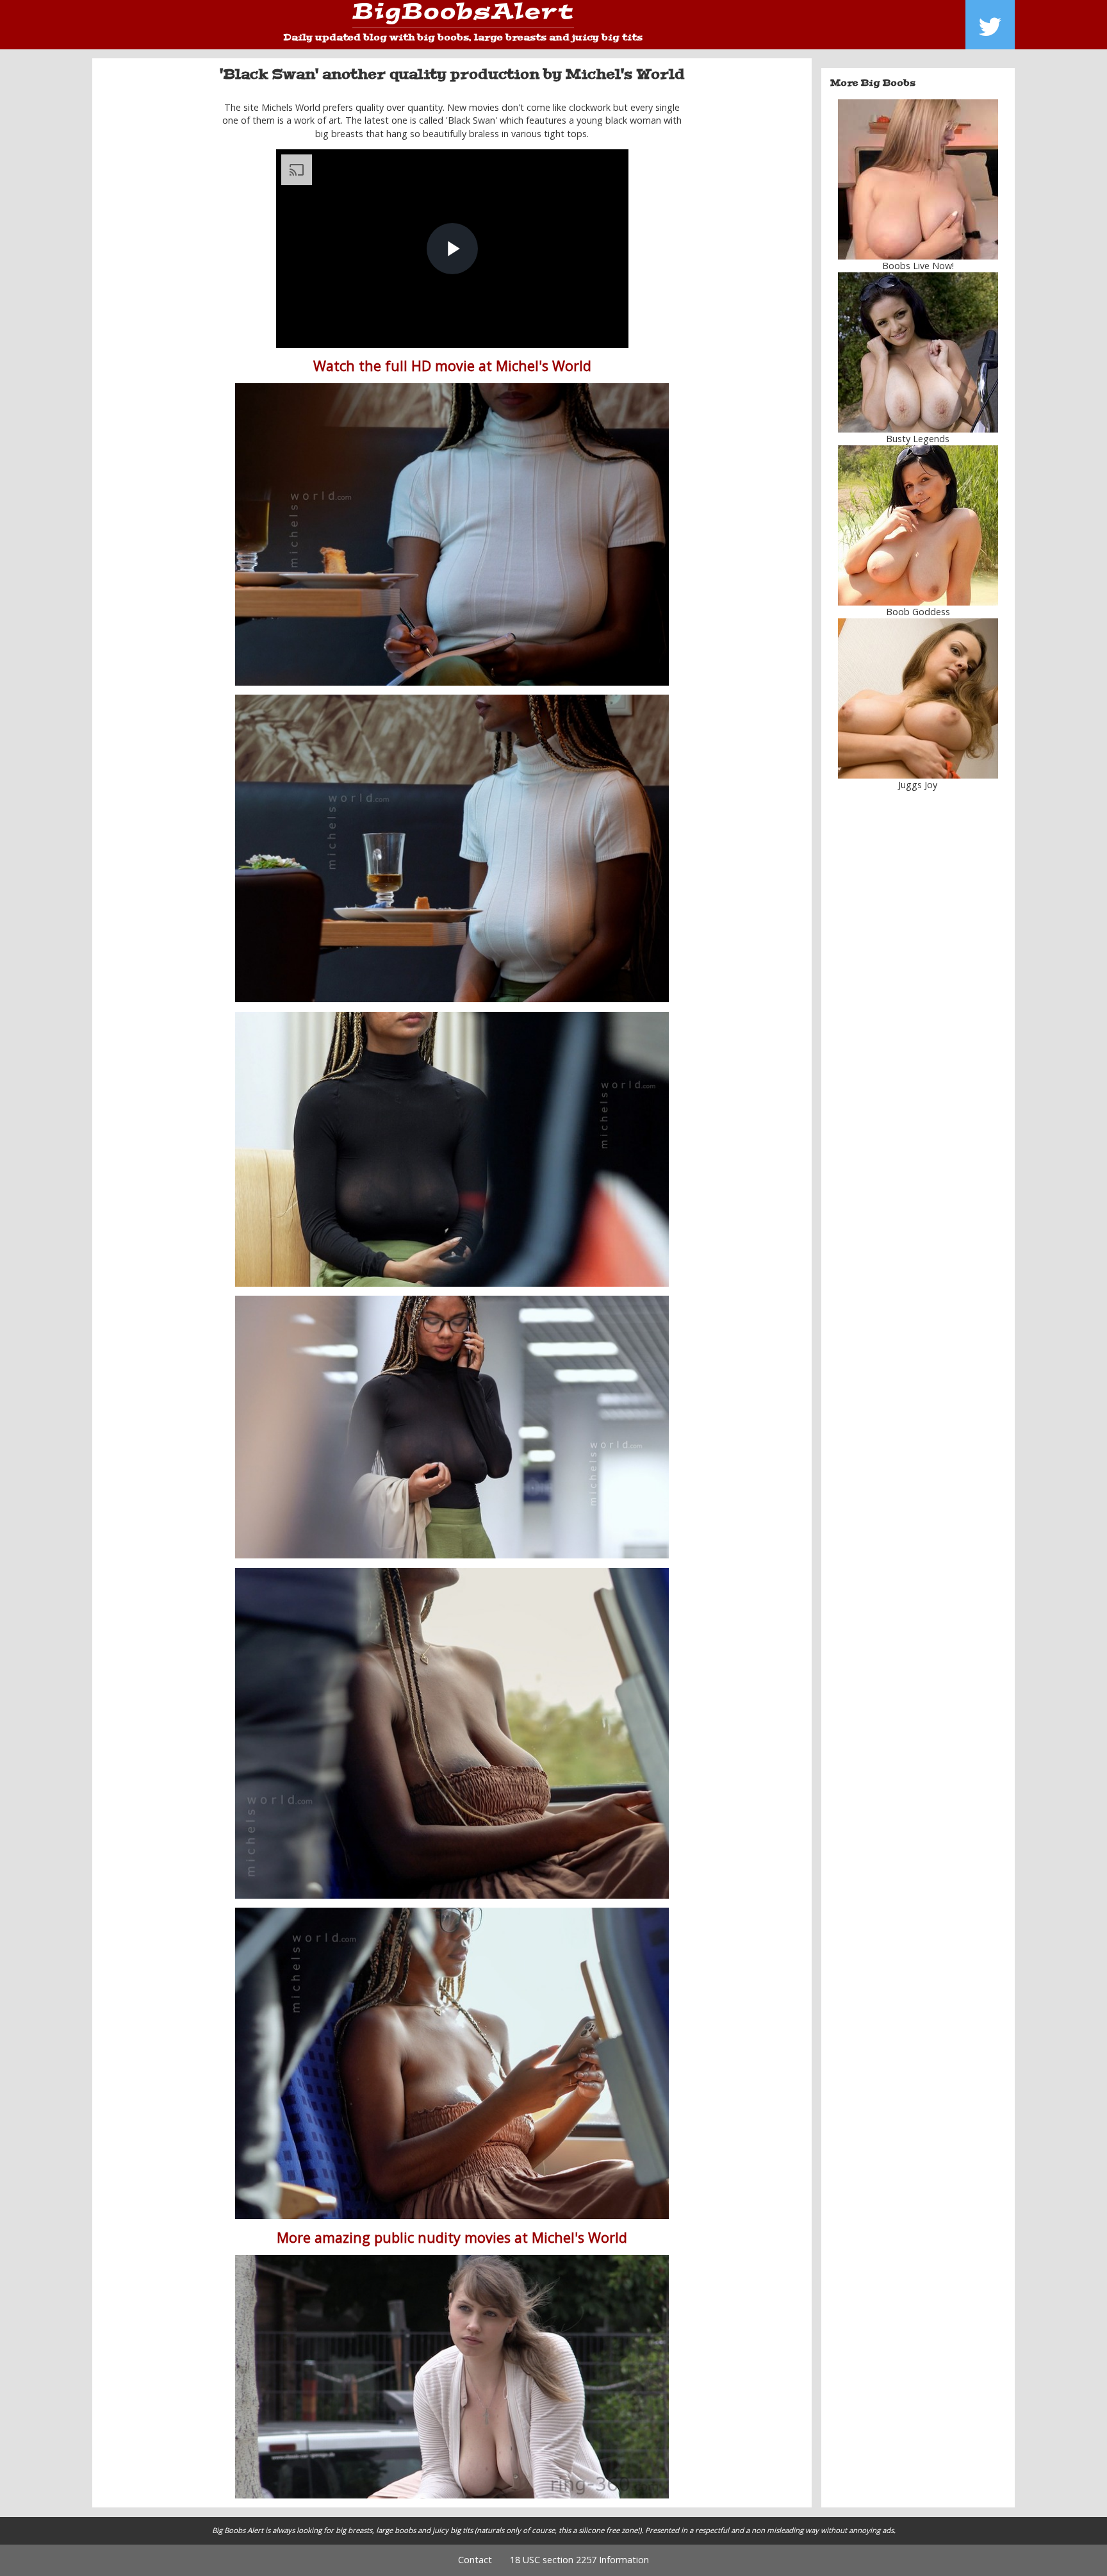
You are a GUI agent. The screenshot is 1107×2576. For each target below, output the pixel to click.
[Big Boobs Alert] (463, 16)
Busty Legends (918, 439)
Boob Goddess (918, 612)
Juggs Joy (918, 785)
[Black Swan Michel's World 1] (452, 534)
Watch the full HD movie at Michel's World (452, 366)
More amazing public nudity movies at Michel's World (452, 2237)
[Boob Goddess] (918, 525)
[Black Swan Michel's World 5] (452, 1733)
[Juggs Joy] (918, 698)
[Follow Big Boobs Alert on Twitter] (990, 25)
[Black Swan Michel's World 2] (452, 1149)
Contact (475, 2560)
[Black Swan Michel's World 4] (452, 1427)
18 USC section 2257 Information (579, 2560)
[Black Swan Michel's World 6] (452, 2063)
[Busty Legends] (918, 352)
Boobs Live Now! (918, 266)
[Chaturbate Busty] (918, 179)
